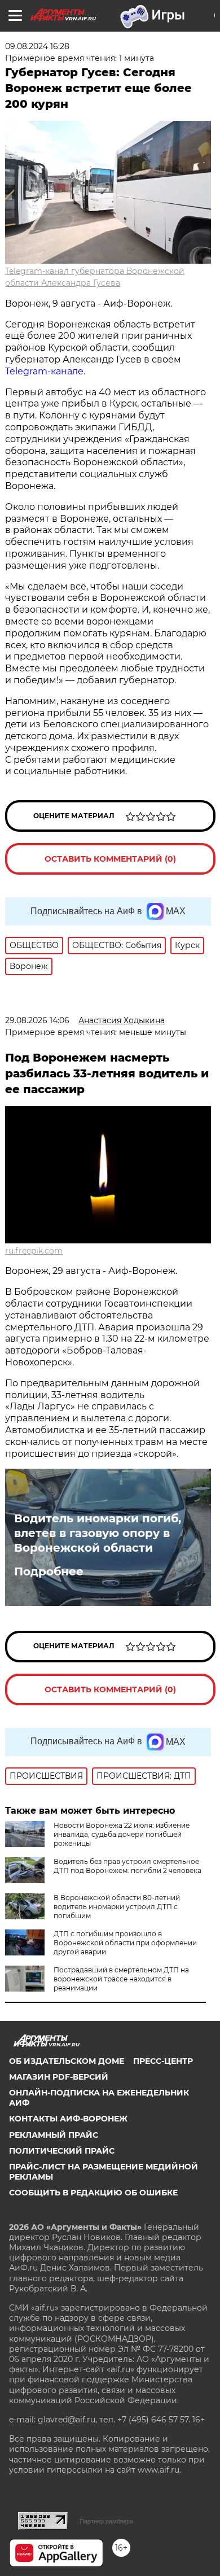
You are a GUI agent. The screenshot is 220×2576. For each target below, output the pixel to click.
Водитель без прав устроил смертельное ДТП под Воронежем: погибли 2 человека (127, 1866)
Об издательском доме (67, 2061)
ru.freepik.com (34, 1251)
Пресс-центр (163, 2061)
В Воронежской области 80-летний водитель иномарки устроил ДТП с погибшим (117, 1907)
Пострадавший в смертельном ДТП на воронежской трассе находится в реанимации (121, 1979)
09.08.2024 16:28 (37, 46)
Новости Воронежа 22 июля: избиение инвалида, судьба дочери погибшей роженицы (122, 1834)
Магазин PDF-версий (59, 2077)
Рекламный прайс (54, 2135)
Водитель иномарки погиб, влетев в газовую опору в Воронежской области (98, 1533)
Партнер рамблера (106, 2521)
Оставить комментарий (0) (110, 859)
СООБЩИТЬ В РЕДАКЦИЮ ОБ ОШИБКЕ (93, 2193)
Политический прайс (62, 2151)
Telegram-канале (44, 371)
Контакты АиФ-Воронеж (68, 2119)
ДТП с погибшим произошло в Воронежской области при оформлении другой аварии (125, 1943)
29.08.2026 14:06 (37, 1020)
